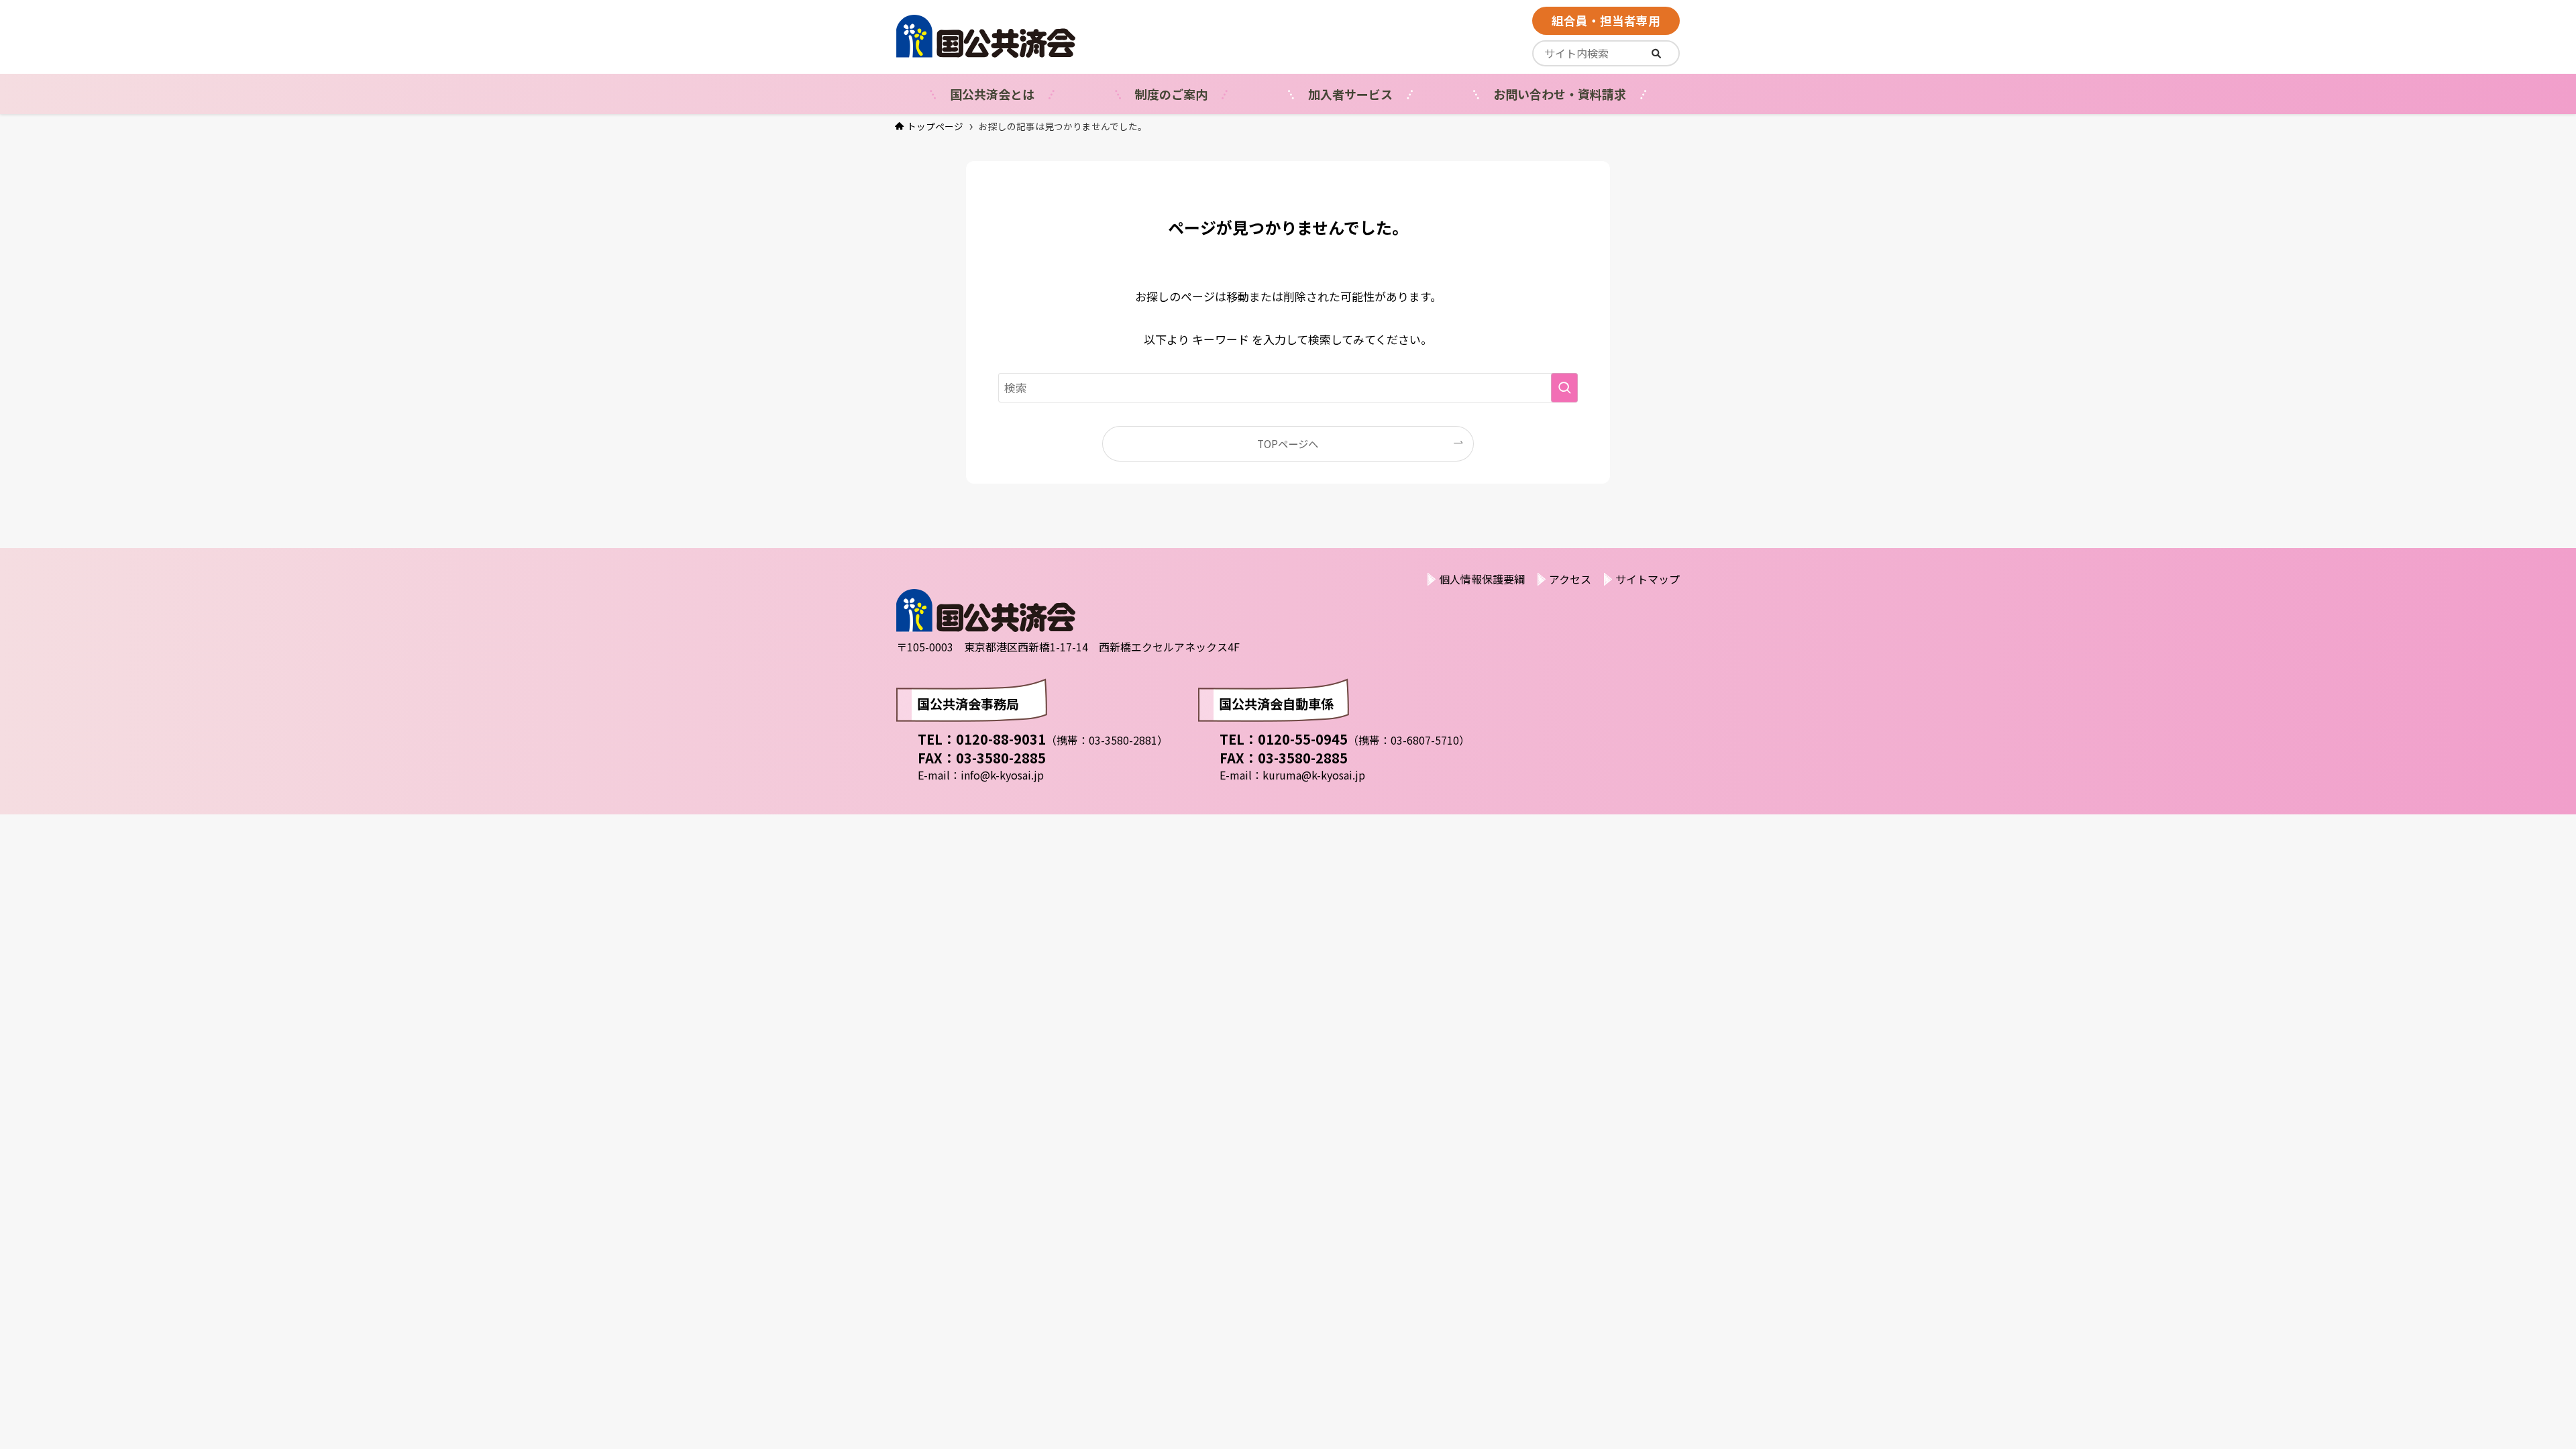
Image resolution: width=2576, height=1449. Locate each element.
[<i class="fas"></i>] (1656, 53)
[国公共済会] (1053, 36)
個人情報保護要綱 (1482, 579)
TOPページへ (1288, 443)
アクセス (1570, 579)
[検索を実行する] (1564, 388)
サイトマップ (1648, 579)
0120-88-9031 (1001, 739)
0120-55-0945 (1303, 739)
